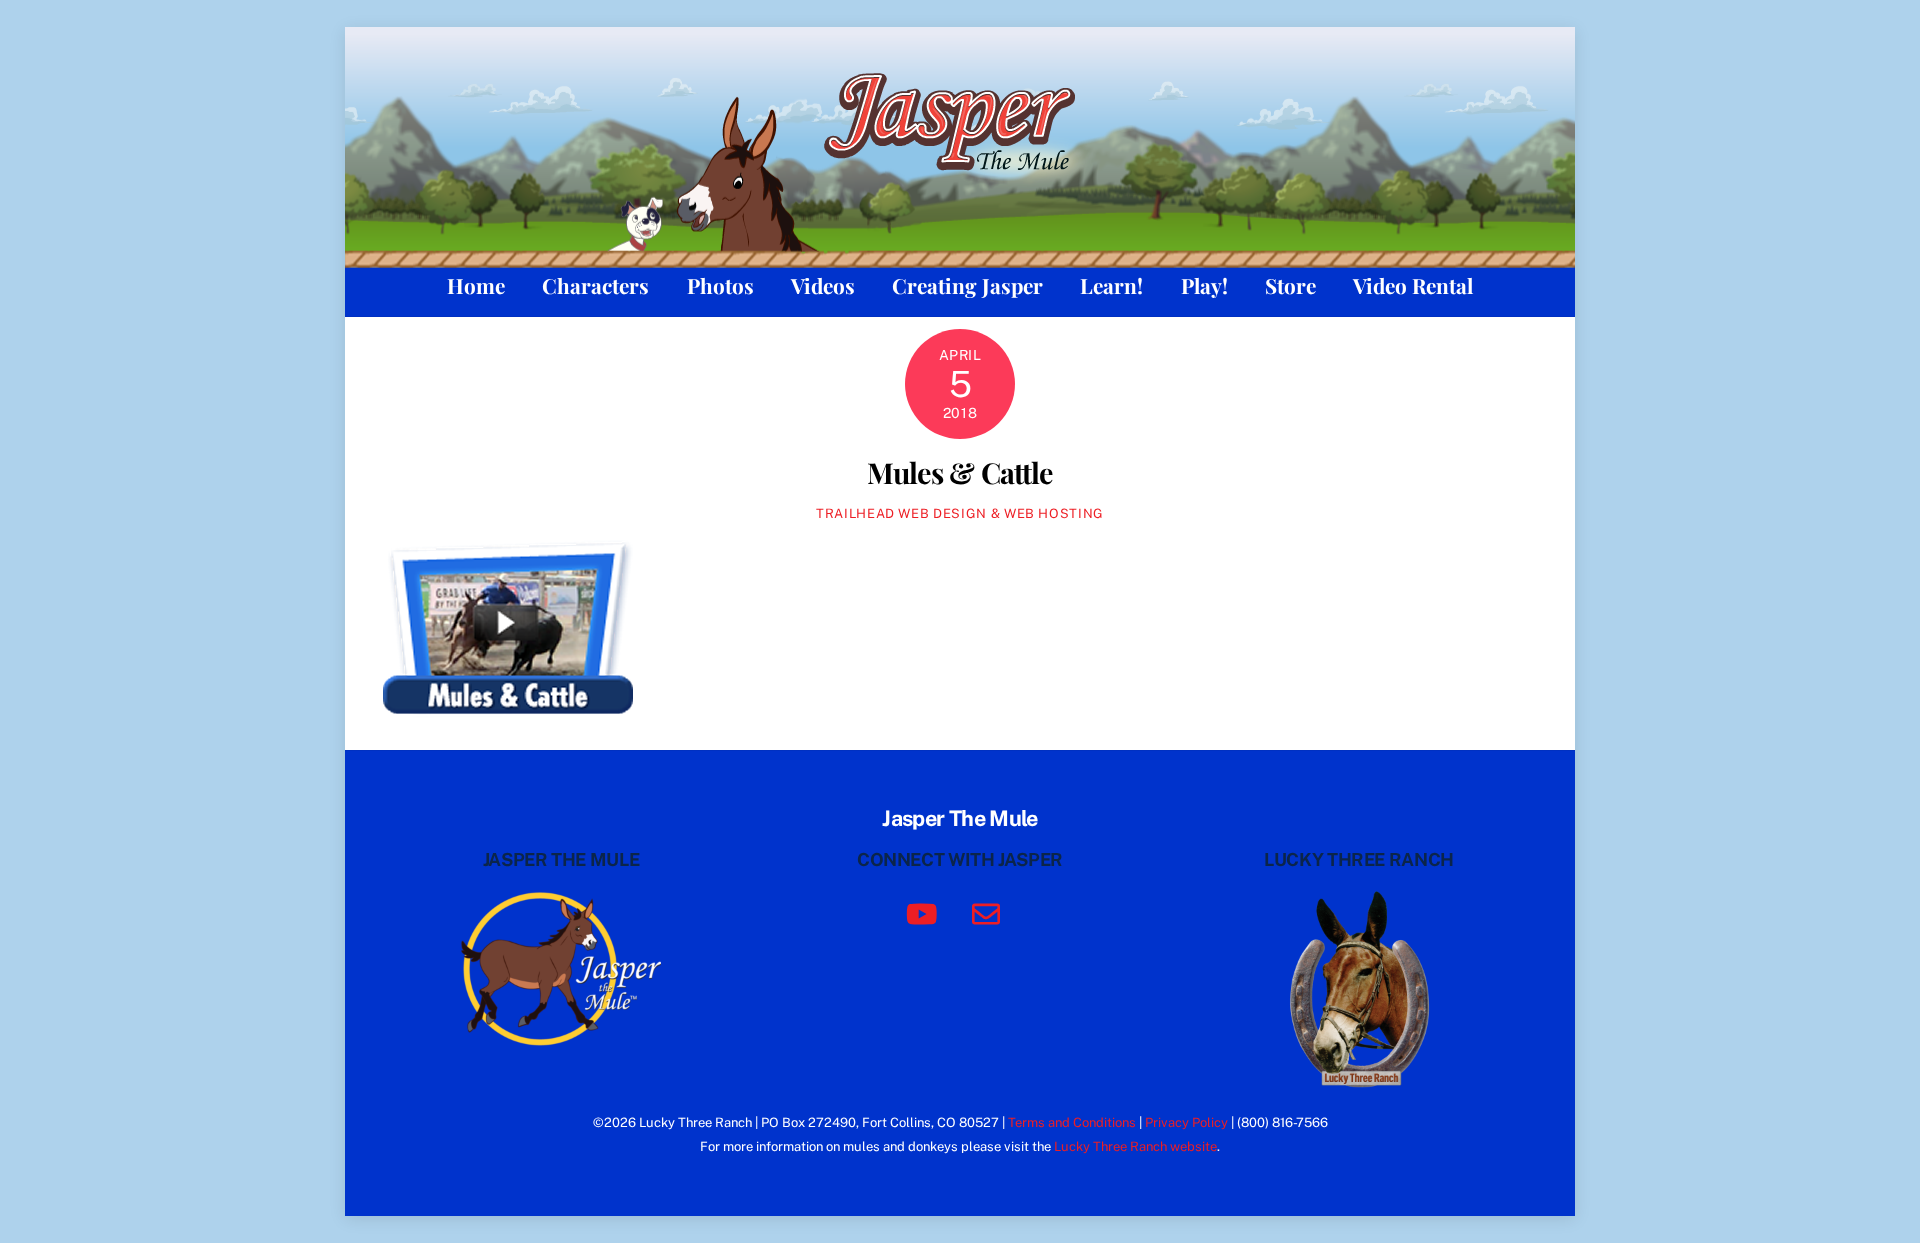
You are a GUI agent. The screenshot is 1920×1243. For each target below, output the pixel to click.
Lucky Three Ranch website (1135, 1146)
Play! (1204, 285)
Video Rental (1413, 285)
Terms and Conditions (1072, 1122)
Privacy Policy (1186, 1122)
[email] (989, 912)
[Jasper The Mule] (960, 183)
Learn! (1111, 285)
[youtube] (925, 912)
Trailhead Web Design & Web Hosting (960, 513)
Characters (595, 285)
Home (476, 285)
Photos (720, 285)
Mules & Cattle (960, 472)
